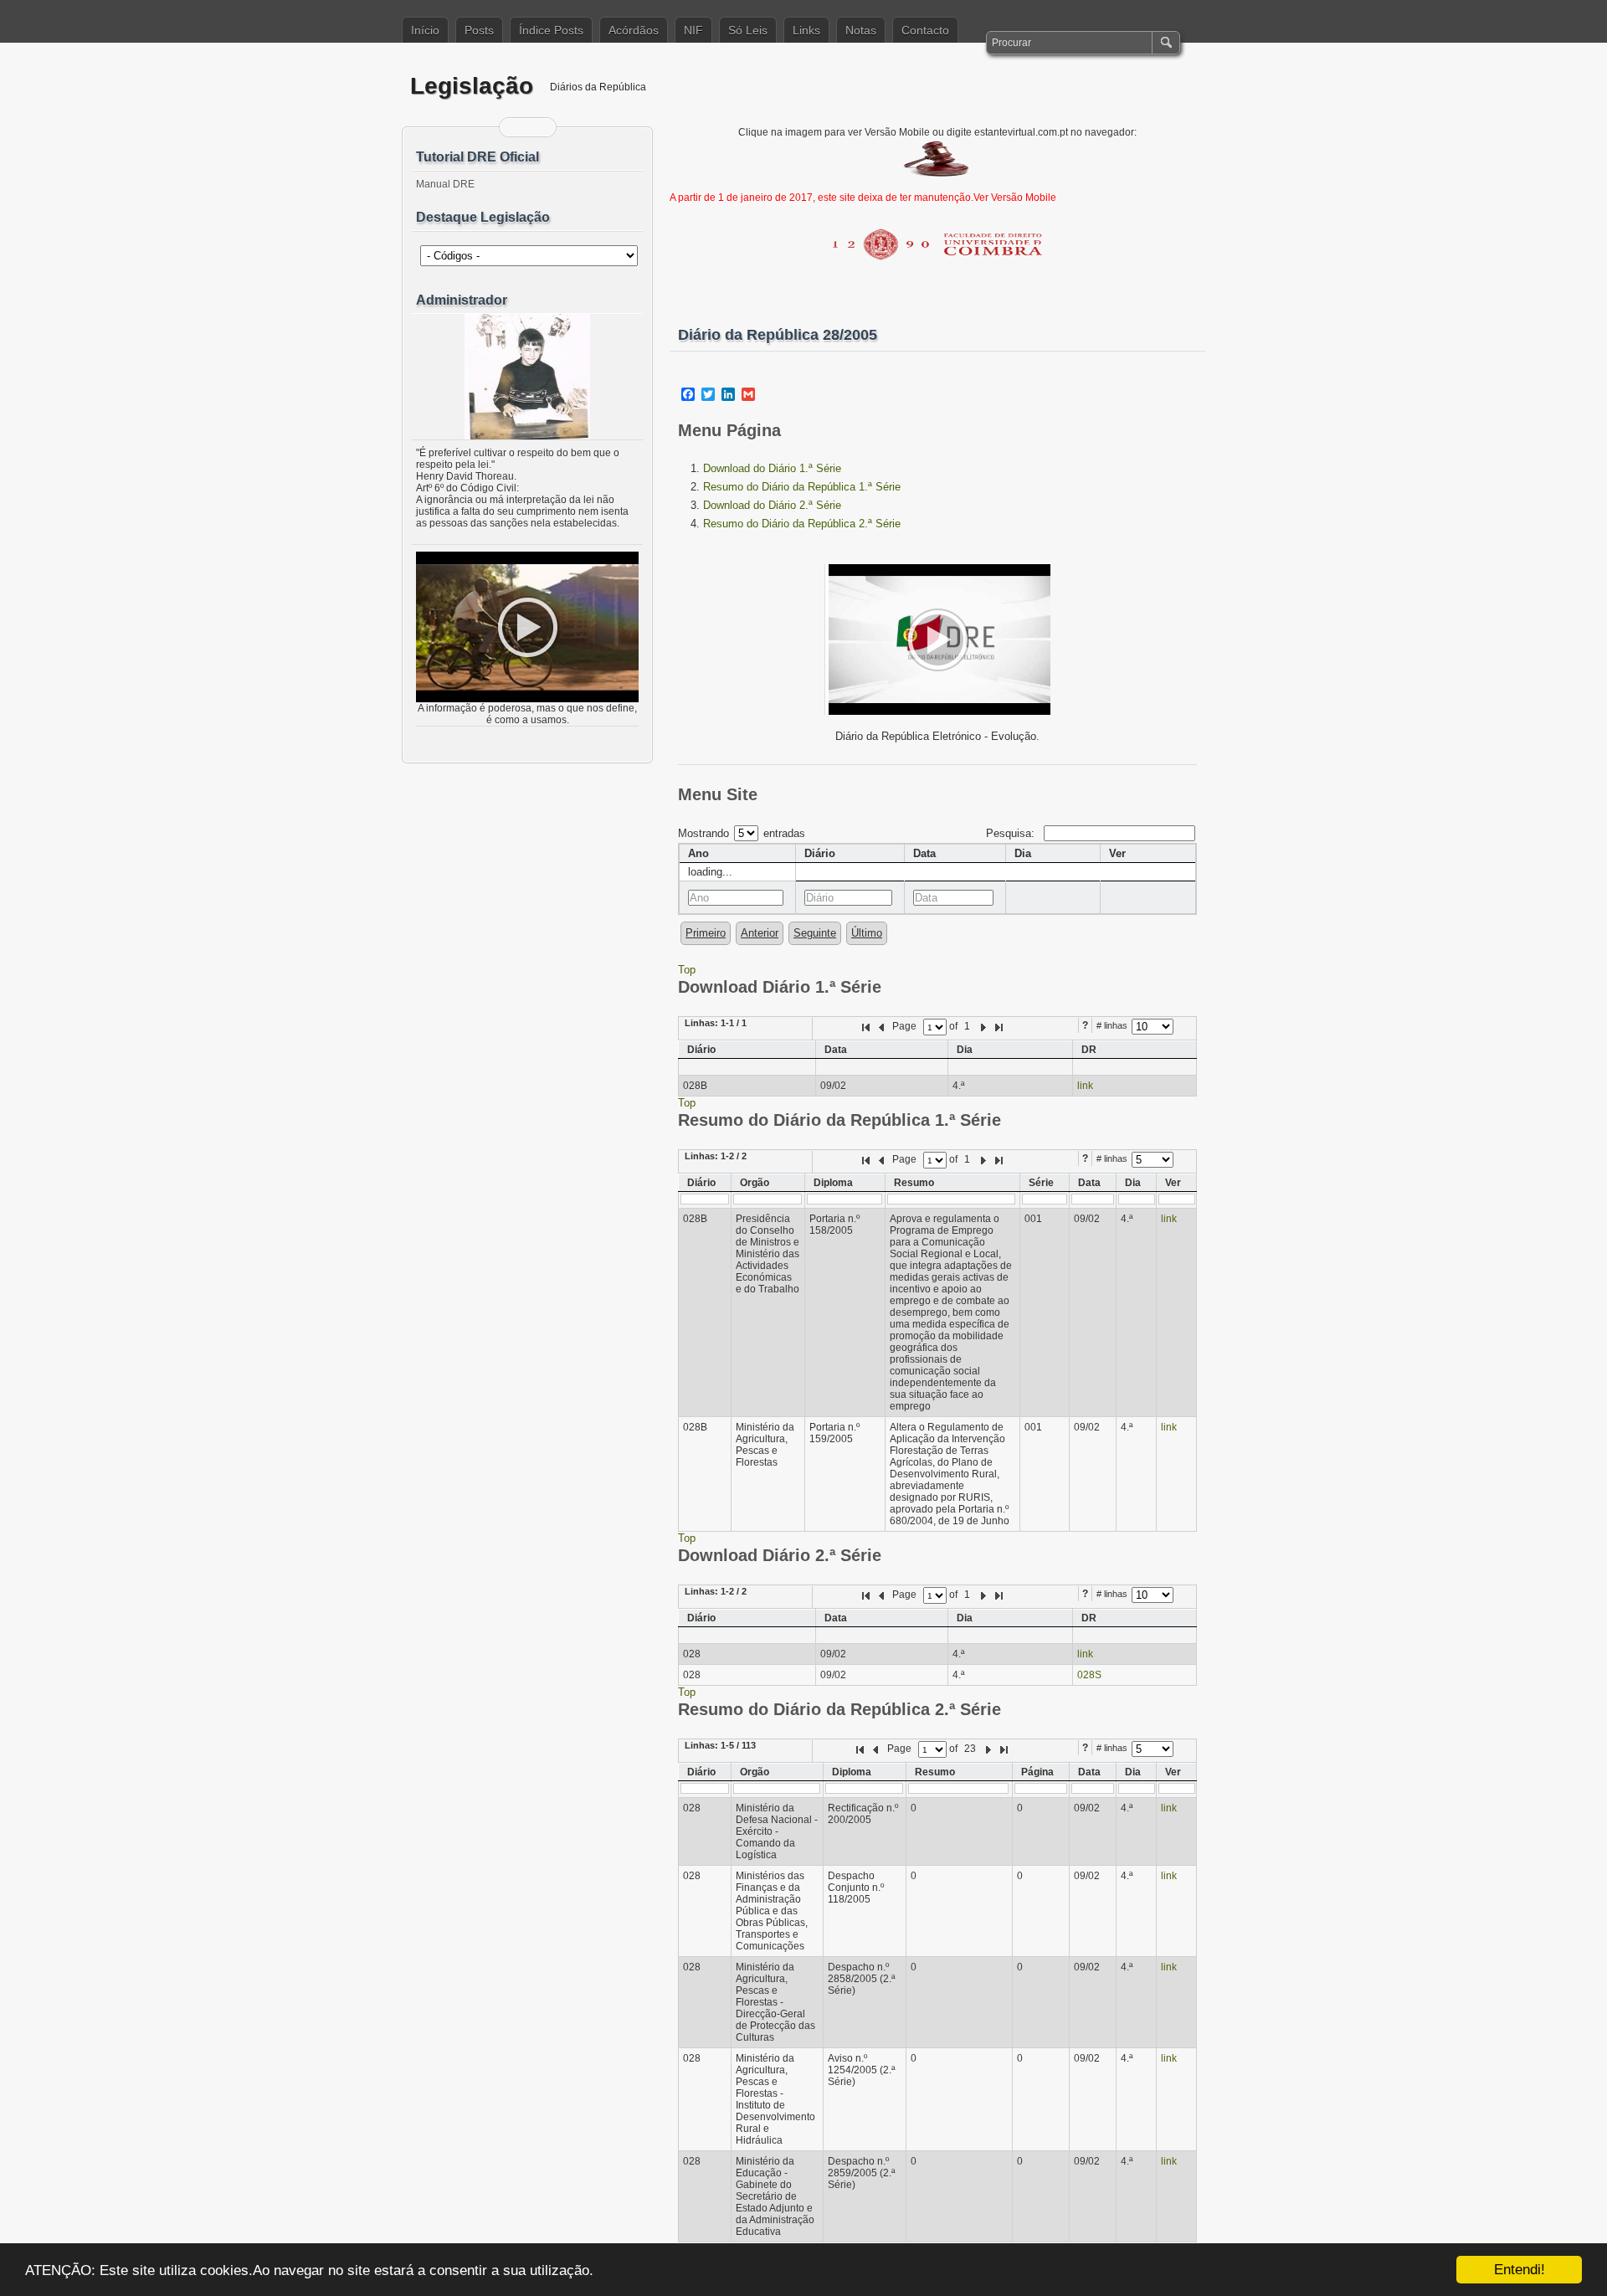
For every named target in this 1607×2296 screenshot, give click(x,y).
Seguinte (815, 933)
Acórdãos (634, 30)
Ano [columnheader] (698, 853)
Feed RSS (517, 127)
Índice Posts (551, 30)
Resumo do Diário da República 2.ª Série (802, 524)
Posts (479, 30)
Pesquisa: (1012, 833)
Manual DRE (445, 184)
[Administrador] (527, 377)
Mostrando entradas (742, 833)
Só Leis (748, 30)
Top (687, 970)
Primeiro (706, 933)
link (1085, 1086)
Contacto (925, 30)
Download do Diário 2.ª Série (772, 505)
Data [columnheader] (924, 853)
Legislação (472, 86)
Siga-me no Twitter (538, 127)
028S (1089, 1675)
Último (867, 933)
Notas (861, 30)
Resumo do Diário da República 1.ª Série (802, 487)
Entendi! (1520, 2270)
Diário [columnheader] (820, 853)
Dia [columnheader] (1023, 853)
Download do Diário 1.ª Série (772, 468)
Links (806, 30)
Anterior (760, 933)
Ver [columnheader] (1117, 853)
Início (425, 30)
